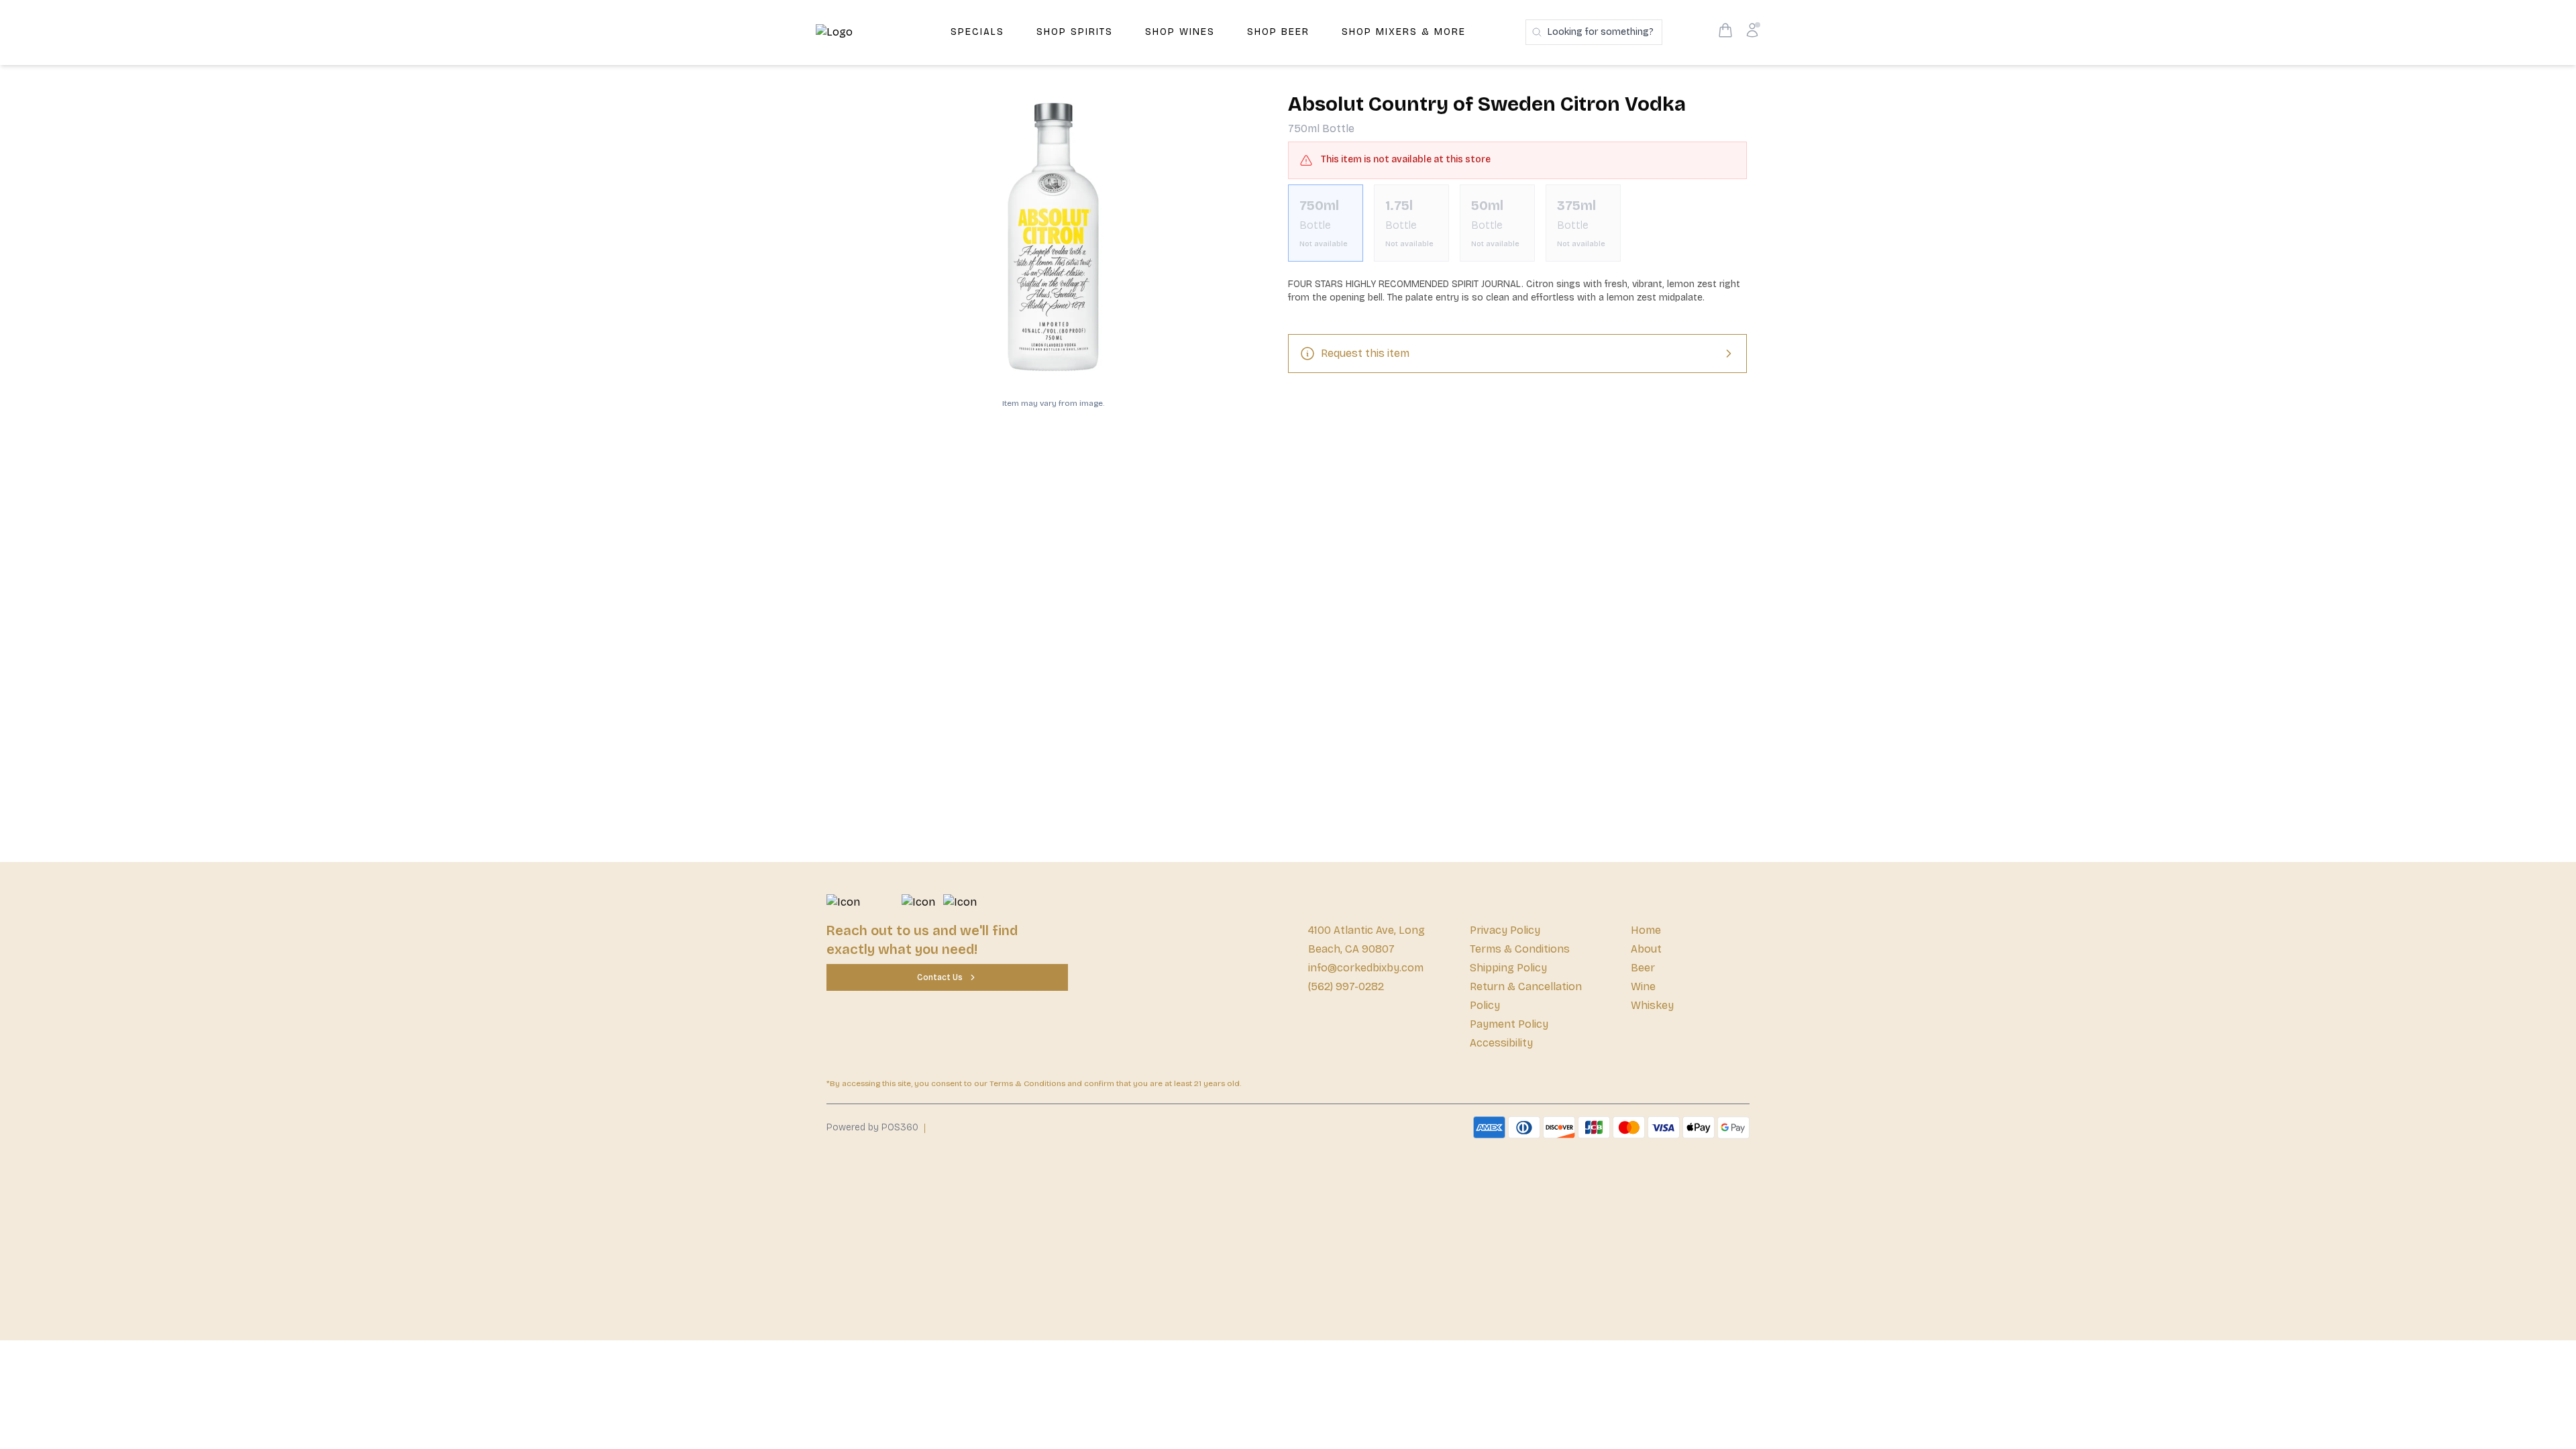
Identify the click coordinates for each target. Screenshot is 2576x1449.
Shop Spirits (1075, 32)
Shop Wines (1180, 32)
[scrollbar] (1517, 228)
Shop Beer (1278, 32)
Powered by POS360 (872, 1127)
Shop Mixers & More (1404, 32)
